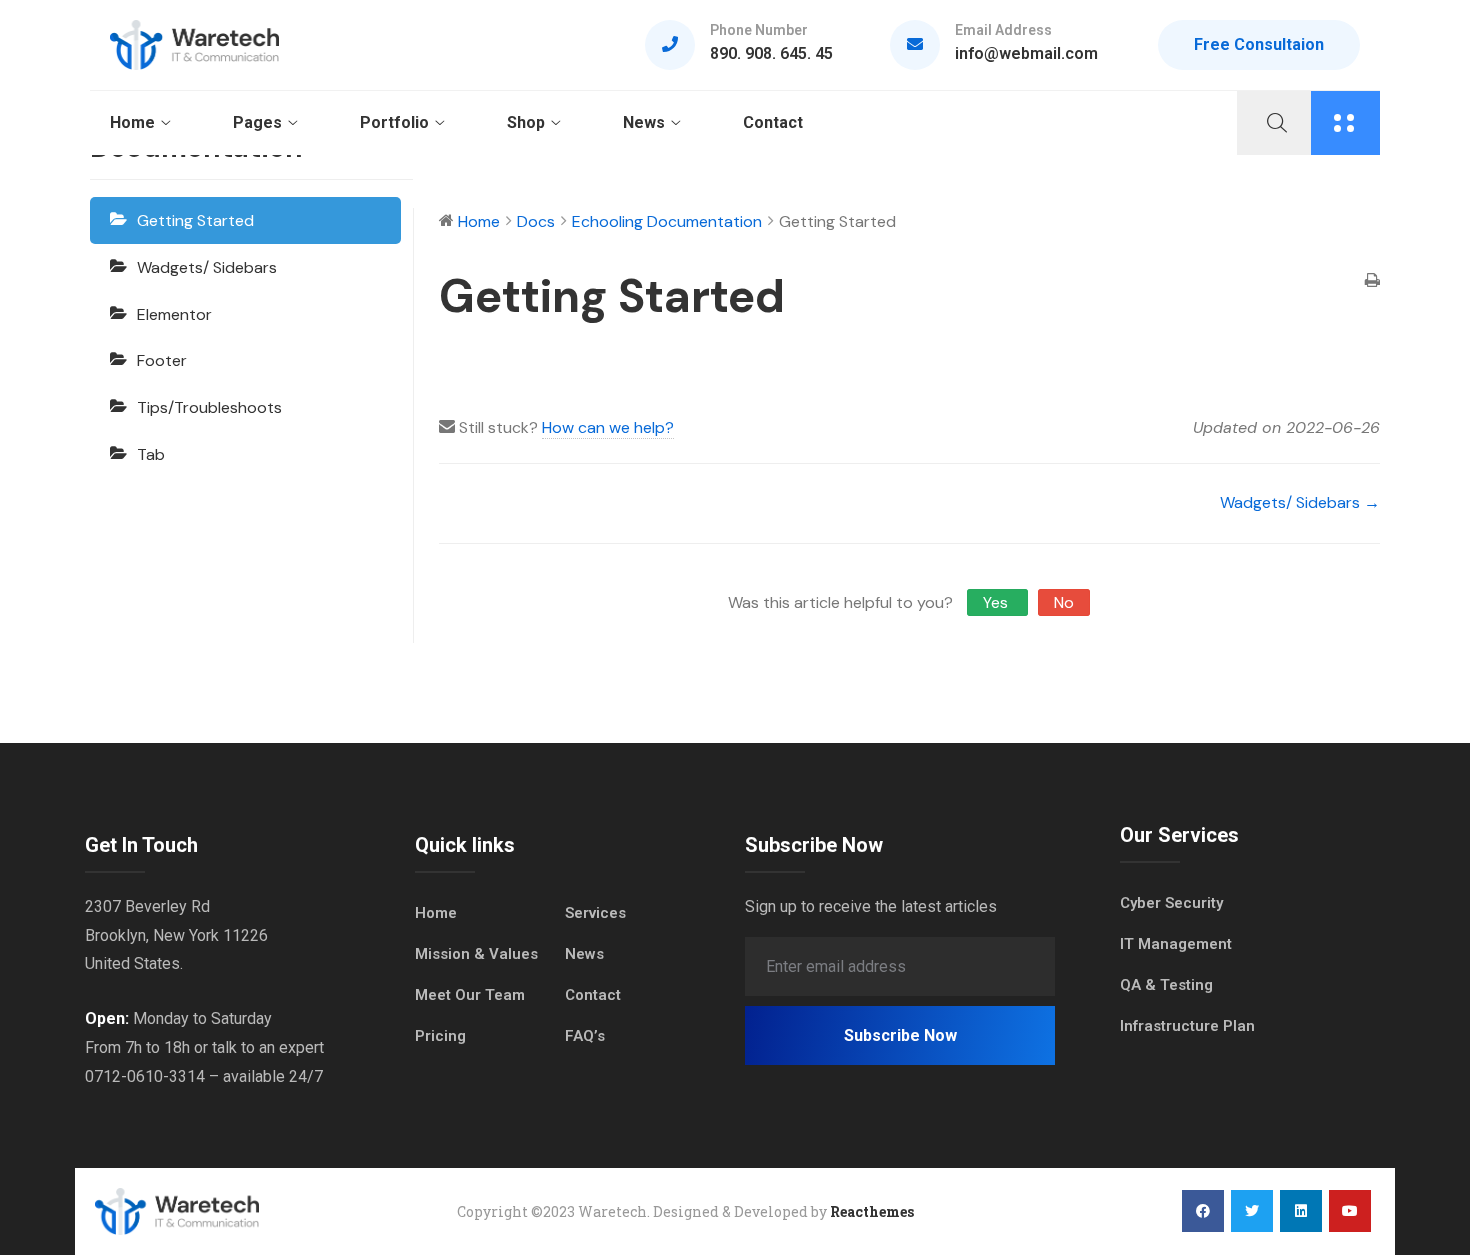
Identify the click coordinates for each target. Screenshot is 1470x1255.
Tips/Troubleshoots (209, 407)
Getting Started (195, 220)
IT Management (1176, 944)
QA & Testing (1166, 985)
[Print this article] (1372, 282)
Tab (151, 454)
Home (132, 122)
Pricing (440, 1036)
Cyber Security (1171, 903)
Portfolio (394, 122)
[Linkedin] (1301, 1211)
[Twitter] (1252, 1211)
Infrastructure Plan (1187, 1026)
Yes (997, 602)
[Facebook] (1203, 1211)
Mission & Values (476, 954)
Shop (526, 122)
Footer (162, 360)
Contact (773, 122)
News (644, 122)
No (1064, 602)
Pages (257, 122)
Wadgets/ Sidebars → (1300, 502)
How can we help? (608, 427)
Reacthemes (872, 1211)
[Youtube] (1350, 1211)
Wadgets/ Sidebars (207, 267)
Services (595, 913)
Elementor (174, 314)
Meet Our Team (470, 995)
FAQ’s (585, 1036)
